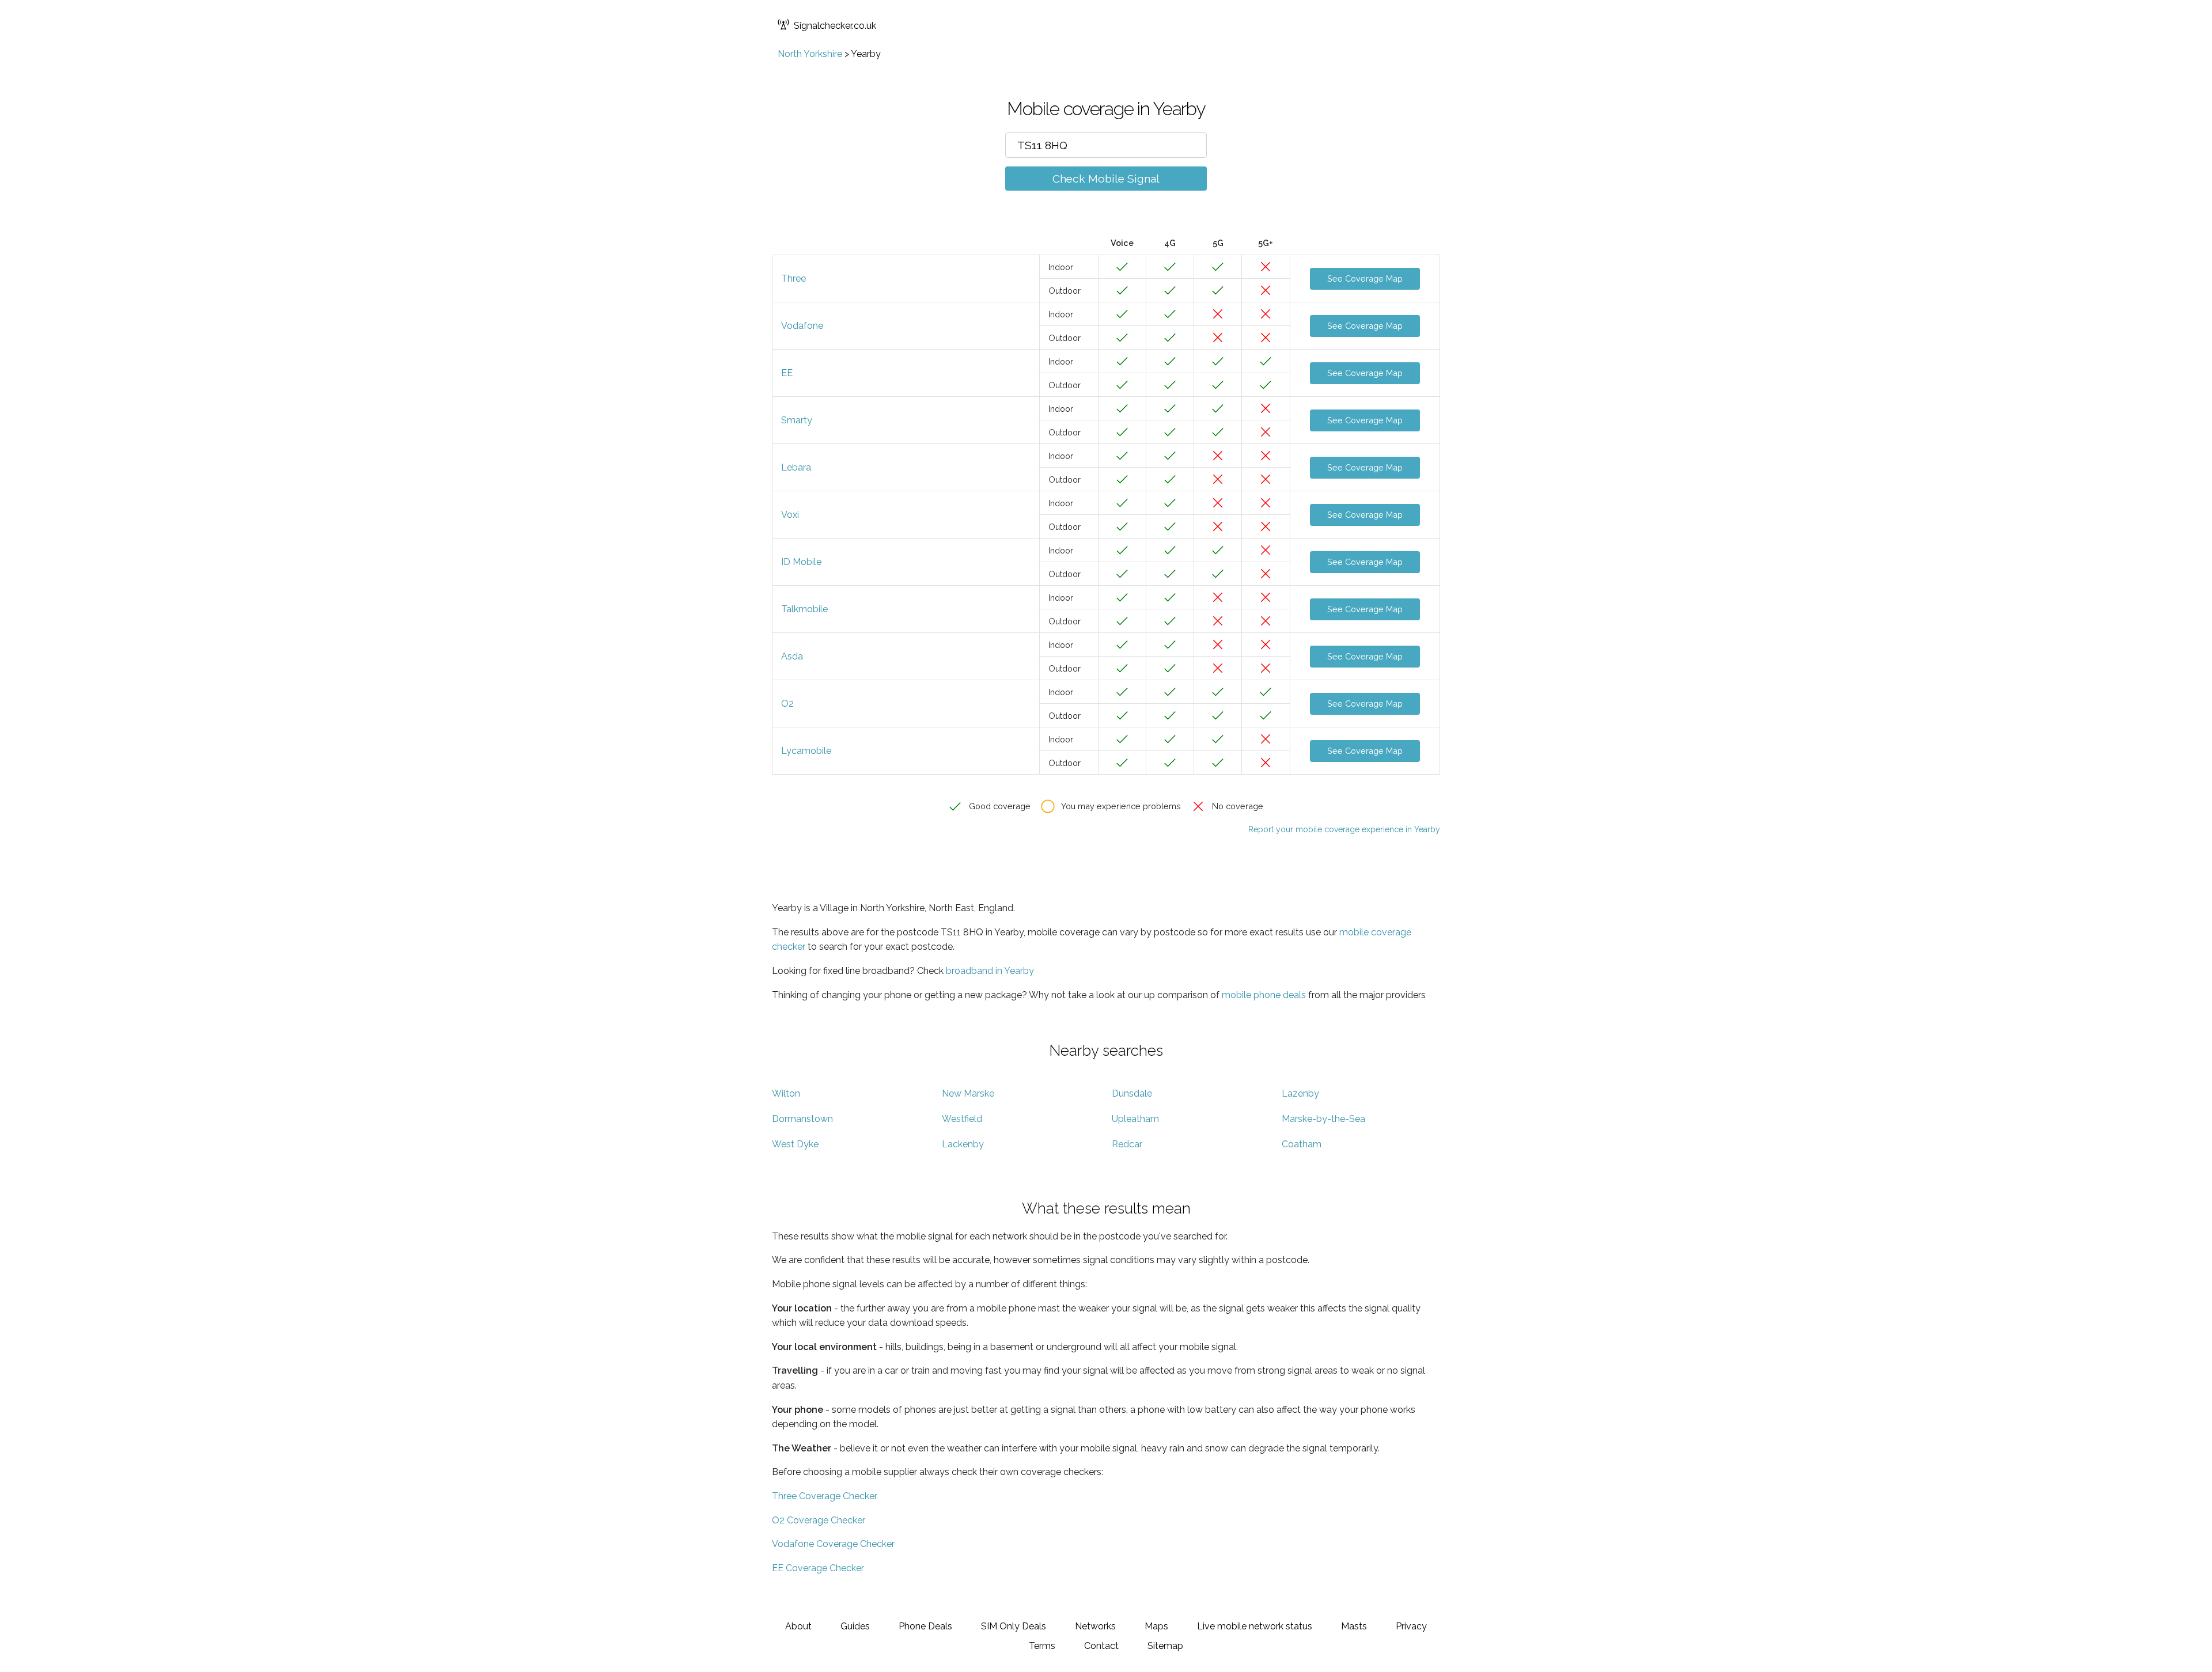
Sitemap (1165, 1646)
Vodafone (802, 326)
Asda (792, 656)
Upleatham (1135, 1119)
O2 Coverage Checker (819, 1520)
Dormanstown (802, 1119)
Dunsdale (1132, 1093)
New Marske (968, 1093)
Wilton (786, 1093)
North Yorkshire (810, 54)
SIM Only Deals (1014, 1626)
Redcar (1127, 1144)
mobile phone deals (1264, 995)
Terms (1042, 1646)
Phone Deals (925, 1626)
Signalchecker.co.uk (835, 26)
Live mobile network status (1255, 1626)
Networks (1095, 1626)
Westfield (962, 1119)
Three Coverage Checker (825, 1496)
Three (793, 278)
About (798, 1626)
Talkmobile (804, 609)
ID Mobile (801, 562)
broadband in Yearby (990, 971)
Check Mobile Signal (1106, 179)
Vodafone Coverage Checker (833, 1544)
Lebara (796, 467)
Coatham (1302, 1144)
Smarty (797, 420)
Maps (1156, 1626)
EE (787, 373)
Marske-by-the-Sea (1323, 1119)
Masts (1354, 1626)
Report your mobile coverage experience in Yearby (1344, 829)
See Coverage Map (1365, 278)
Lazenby (1300, 1093)
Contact (1101, 1646)
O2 (787, 704)
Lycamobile (806, 751)
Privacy (1411, 1626)
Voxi (790, 515)
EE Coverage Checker (818, 1568)
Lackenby (963, 1144)
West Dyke (795, 1144)
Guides (855, 1626)
